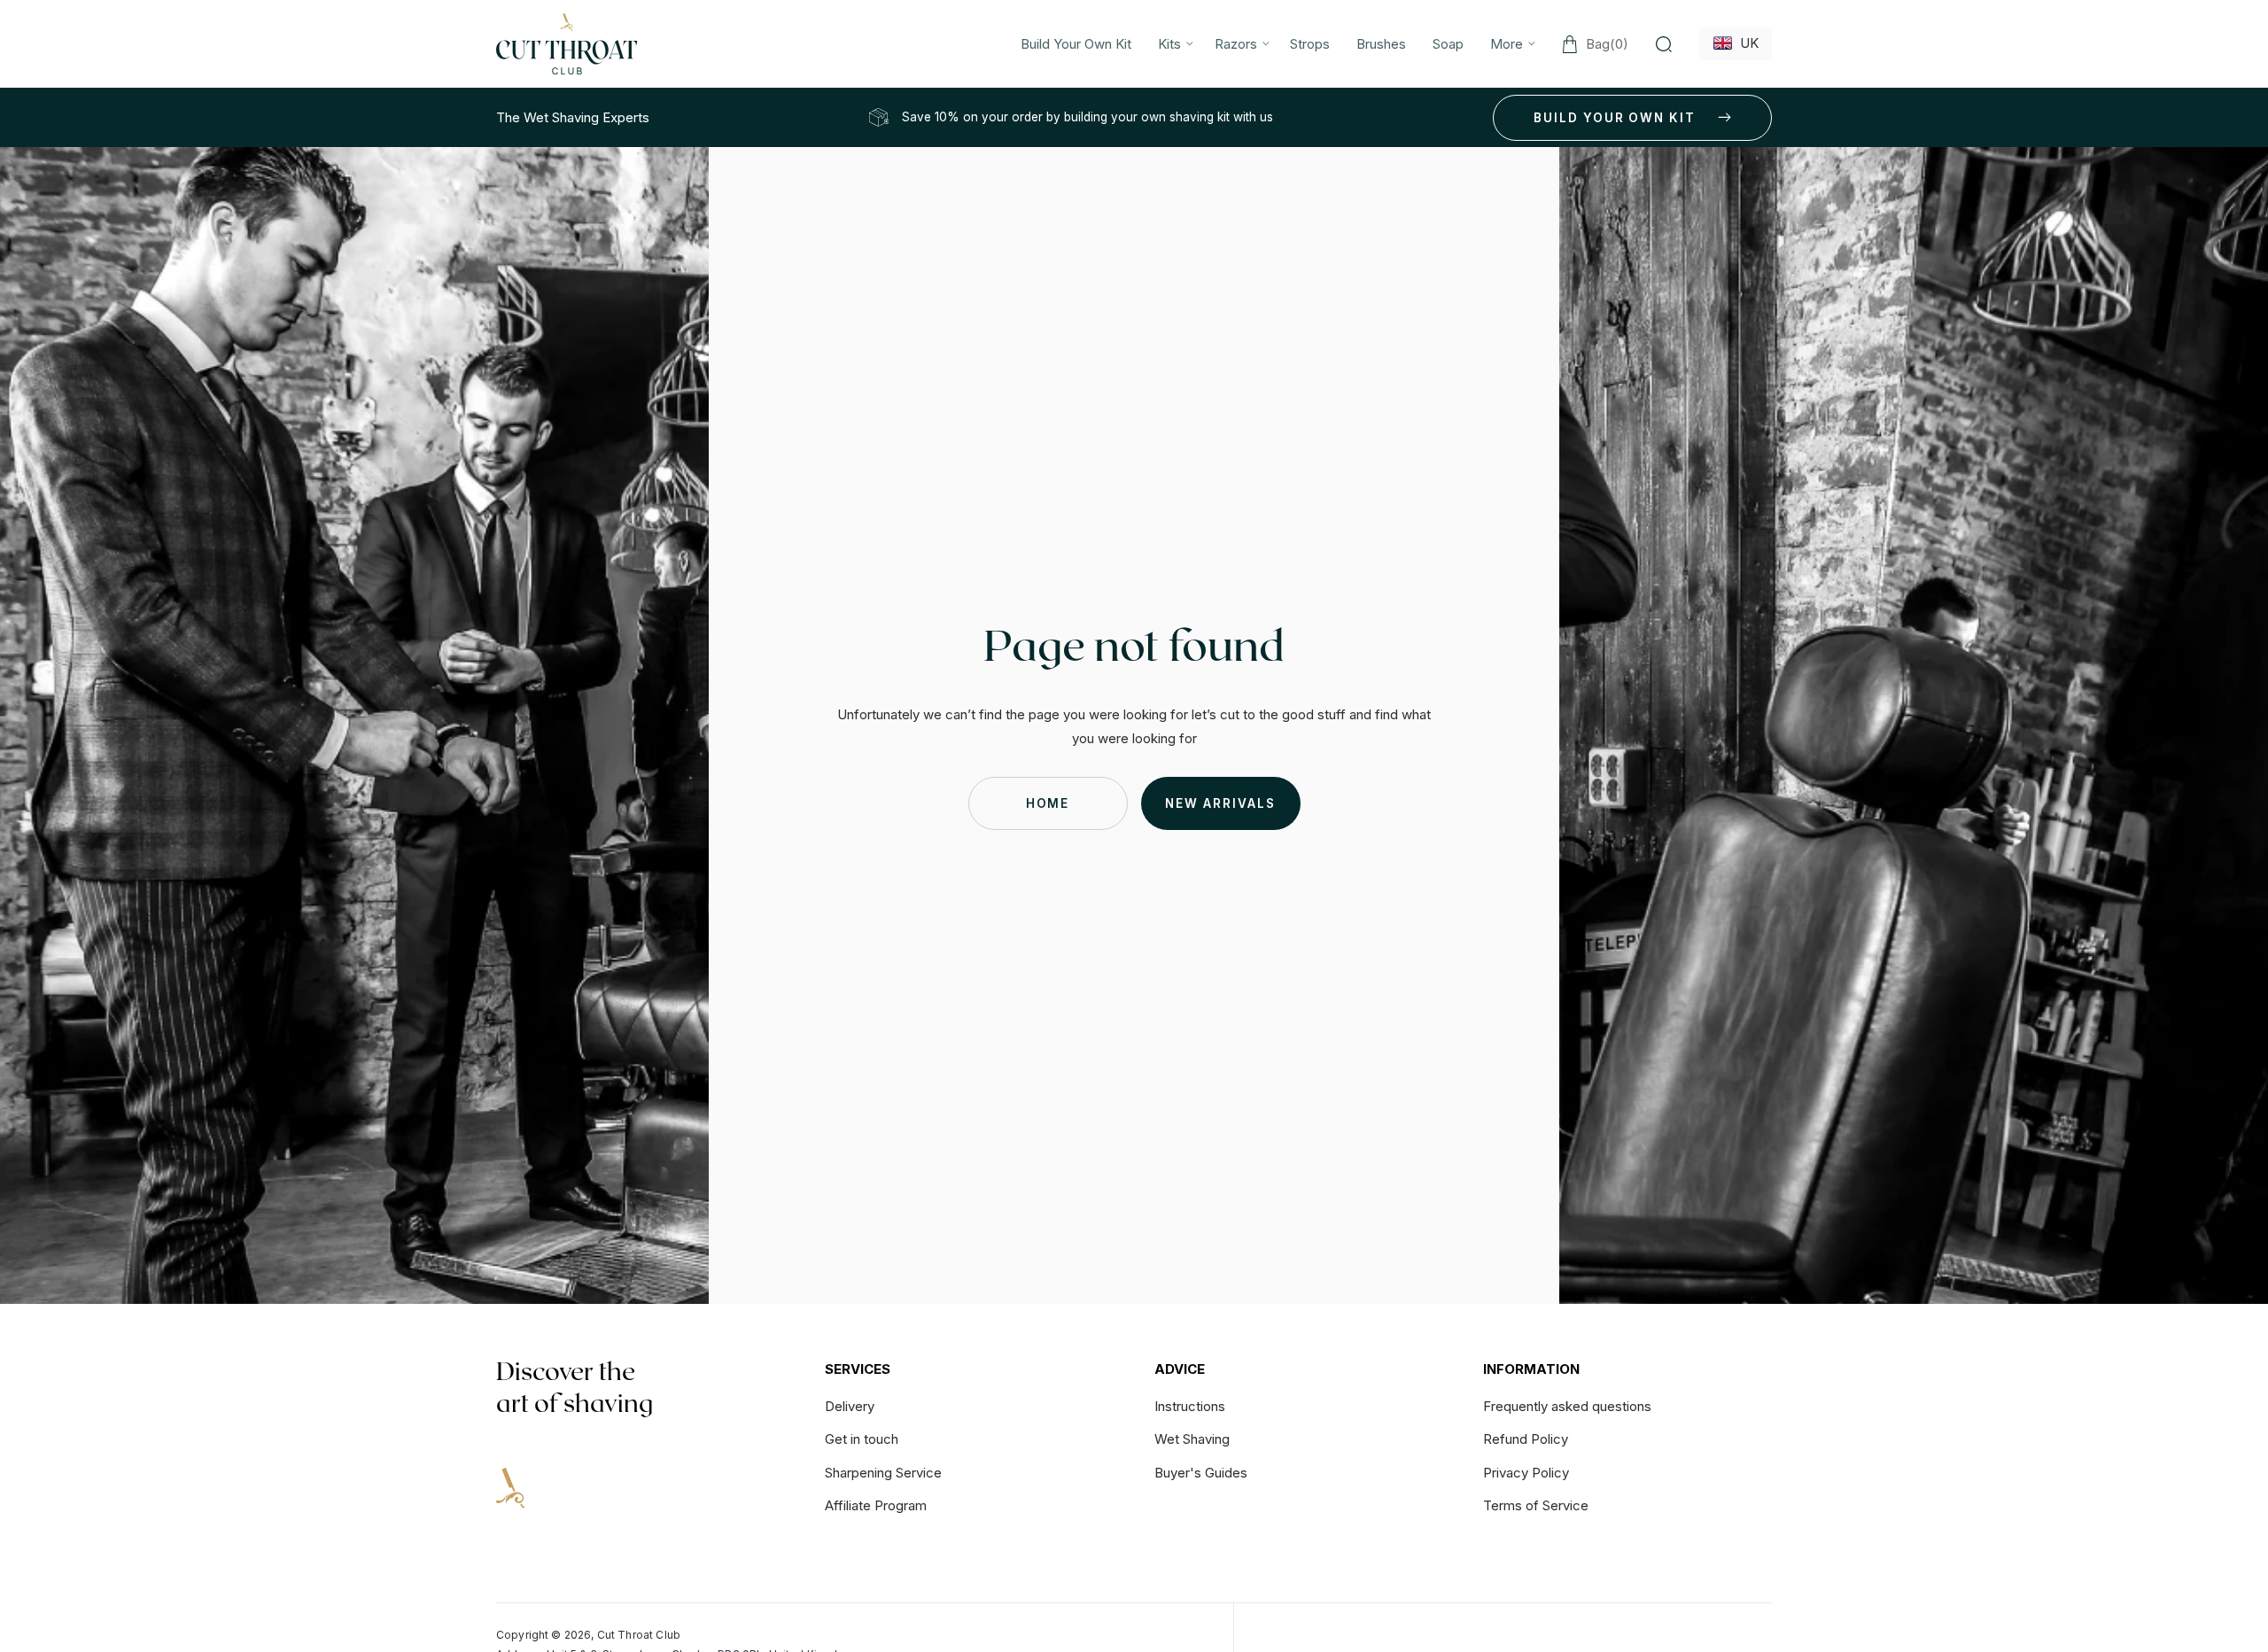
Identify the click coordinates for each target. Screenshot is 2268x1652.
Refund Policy (1526, 1439)
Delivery (850, 1407)
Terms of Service (1536, 1505)
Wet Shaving (1192, 1439)
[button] (1173, 44)
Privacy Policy (1526, 1473)
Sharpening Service (883, 1473)
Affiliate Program (876, 1505)
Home (1048, 803)
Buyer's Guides (1201, 1473)
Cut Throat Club (639, 1635)
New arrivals (1220, 803)
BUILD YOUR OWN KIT (1615, 118)
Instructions (1190, 1407)
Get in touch (862, 1439)
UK (1746, 43)
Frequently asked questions (1567, 1407)
